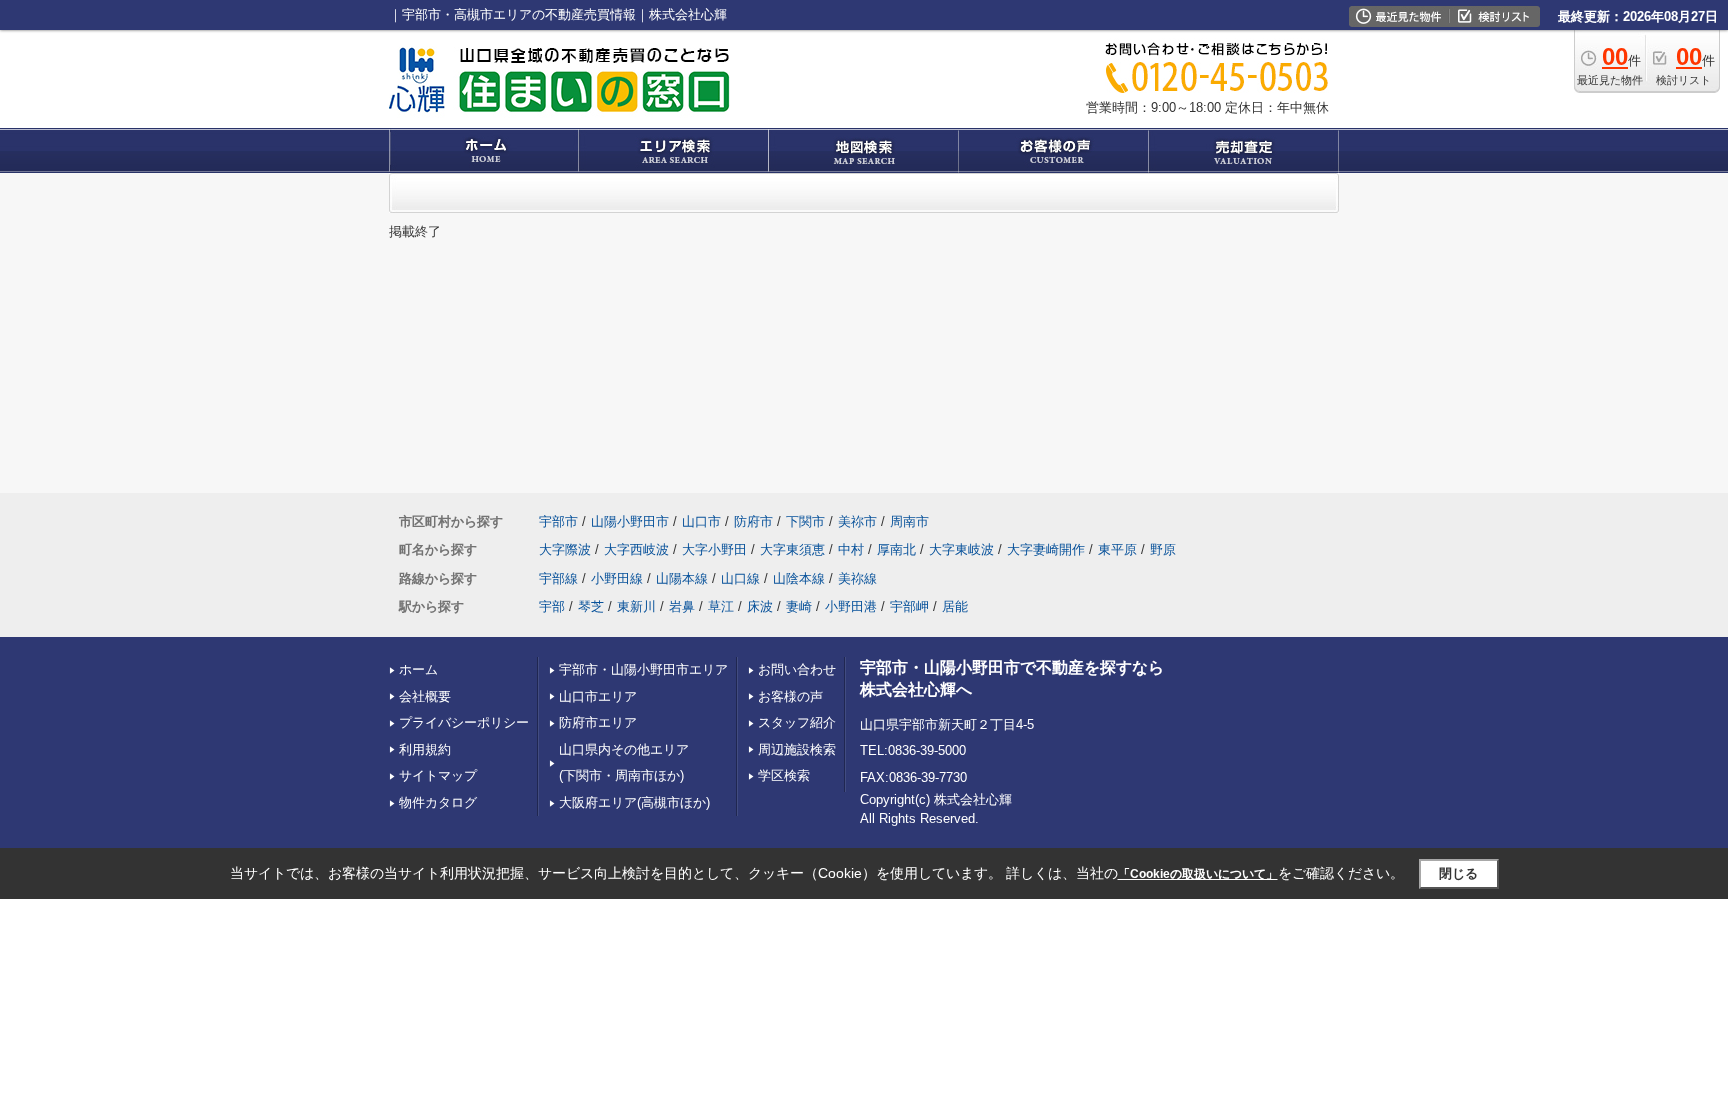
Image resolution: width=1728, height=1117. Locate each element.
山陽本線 (682, 578)
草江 (721, 606)
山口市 (701, 521)
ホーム (418, 669)
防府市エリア (598, 722)
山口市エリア (598, 696)
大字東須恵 (792, 549)
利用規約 (425, 749)
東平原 (1117, 549)
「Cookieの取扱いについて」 (1198, 874)
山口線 (740, 578)
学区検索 (784, 775)
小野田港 (851, 606)
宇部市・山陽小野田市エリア (643, 669)
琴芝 (591, 606)
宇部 (552, 606)
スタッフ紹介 (797, 722)
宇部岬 (909, 606)
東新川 (636, 606)
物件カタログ (438, 802)
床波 (760, 606)
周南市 (909, 521)
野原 (1163, 549)
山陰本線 (799, 578)
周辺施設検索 (797, 749)
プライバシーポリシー (464, 722)
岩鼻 (682, 606)
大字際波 (565, 549)
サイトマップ (438, 775)
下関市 (805, 521)
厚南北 (896, 549)
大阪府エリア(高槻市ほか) (634, 802)
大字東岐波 (961, 549)
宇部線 (558, 578)
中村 (851, 549)
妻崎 (799, 606)
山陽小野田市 (630, 521)
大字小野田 (714, 549)
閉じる (1458, 873)
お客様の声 (790, 696)
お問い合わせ (797, 669)
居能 (955, 606)
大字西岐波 (636, 549)
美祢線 (857, 578)
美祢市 (857, 521)
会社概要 (425, 696)
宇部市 (558, 521)
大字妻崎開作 (1046, 549)
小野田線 (617, 578)
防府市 (753, 521)
